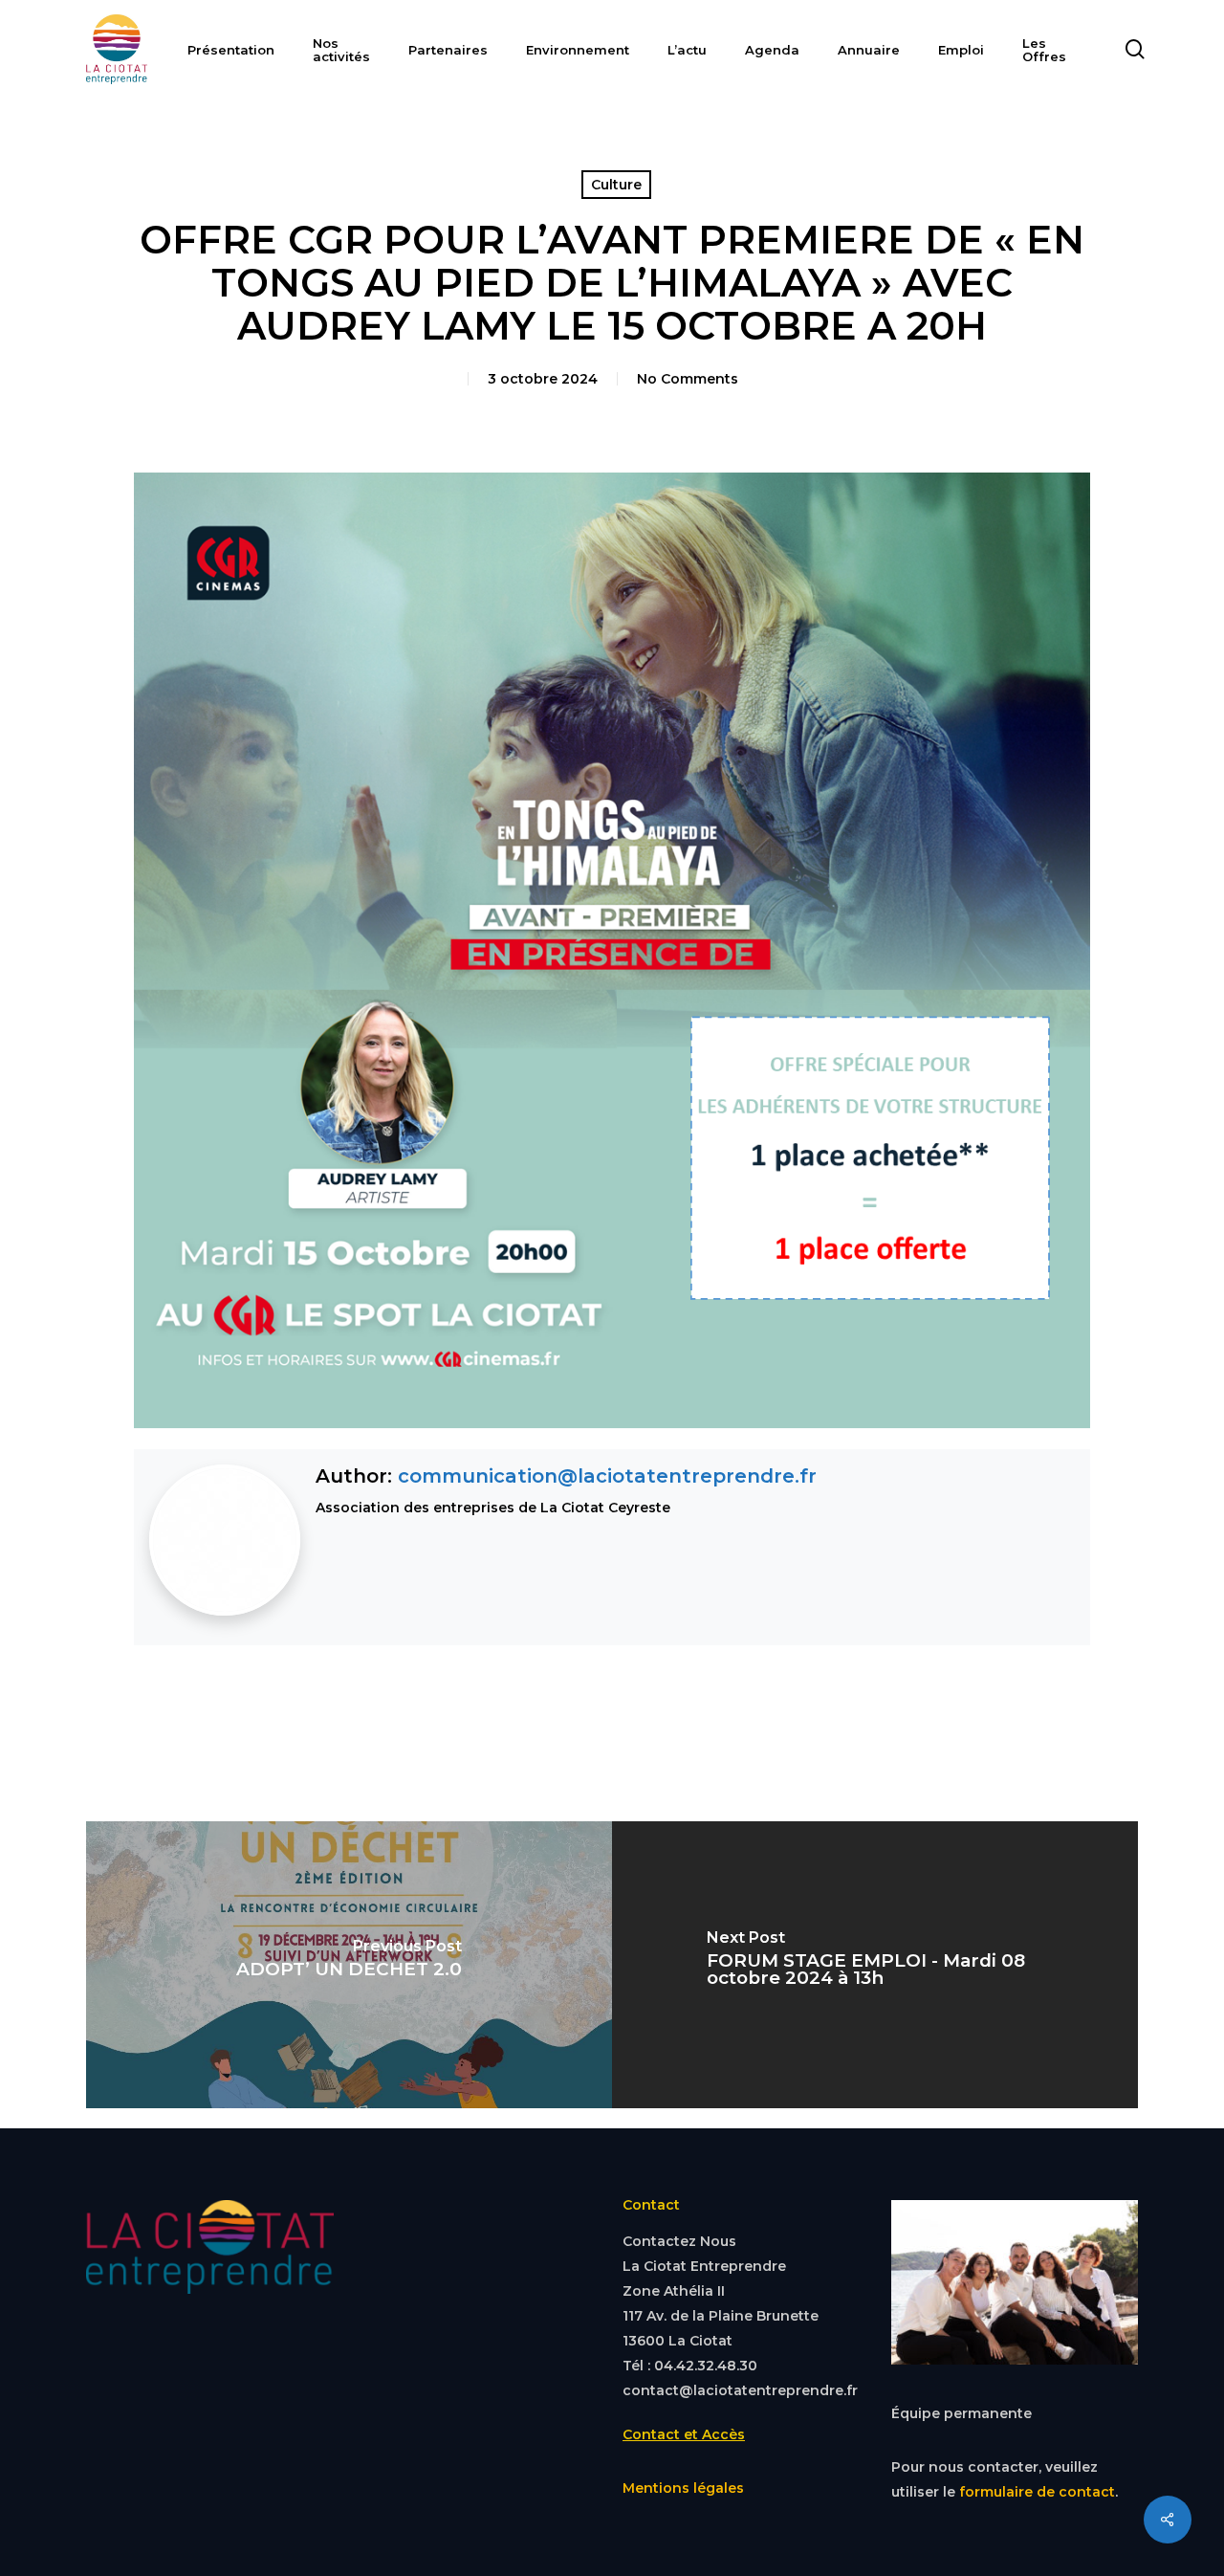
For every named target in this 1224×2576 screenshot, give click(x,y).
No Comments (688, 379)
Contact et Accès (684, 2434)
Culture (616, 185)
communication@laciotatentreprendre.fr (607, 1476)
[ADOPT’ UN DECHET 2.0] (349, 1965)
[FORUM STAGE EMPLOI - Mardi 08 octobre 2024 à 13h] (875, 1965)
